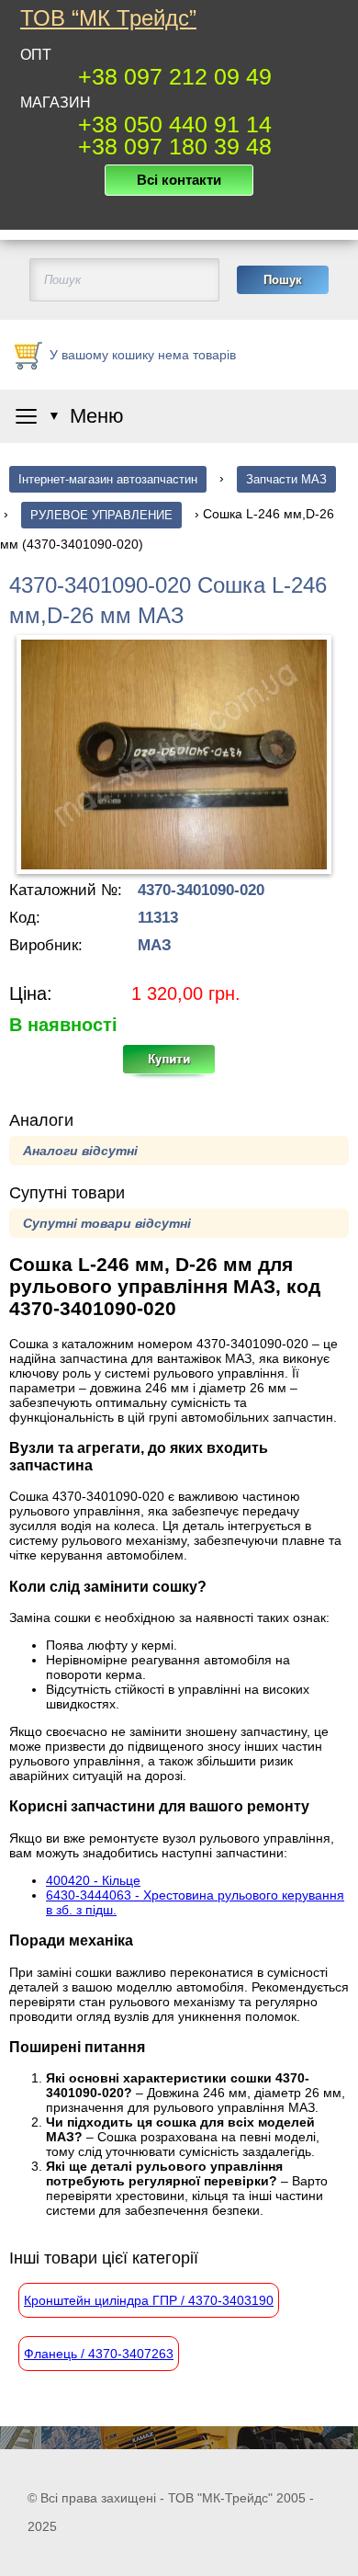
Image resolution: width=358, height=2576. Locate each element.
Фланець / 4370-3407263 (99, 2354)
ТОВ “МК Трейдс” (108, 18)
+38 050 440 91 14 (175, 124)
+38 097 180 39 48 (175, 146)
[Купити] (179, 1065)
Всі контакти (179, 180)
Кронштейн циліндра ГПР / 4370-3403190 (149, 2300)
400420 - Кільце (93, 1880)
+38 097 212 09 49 (175, 76)
